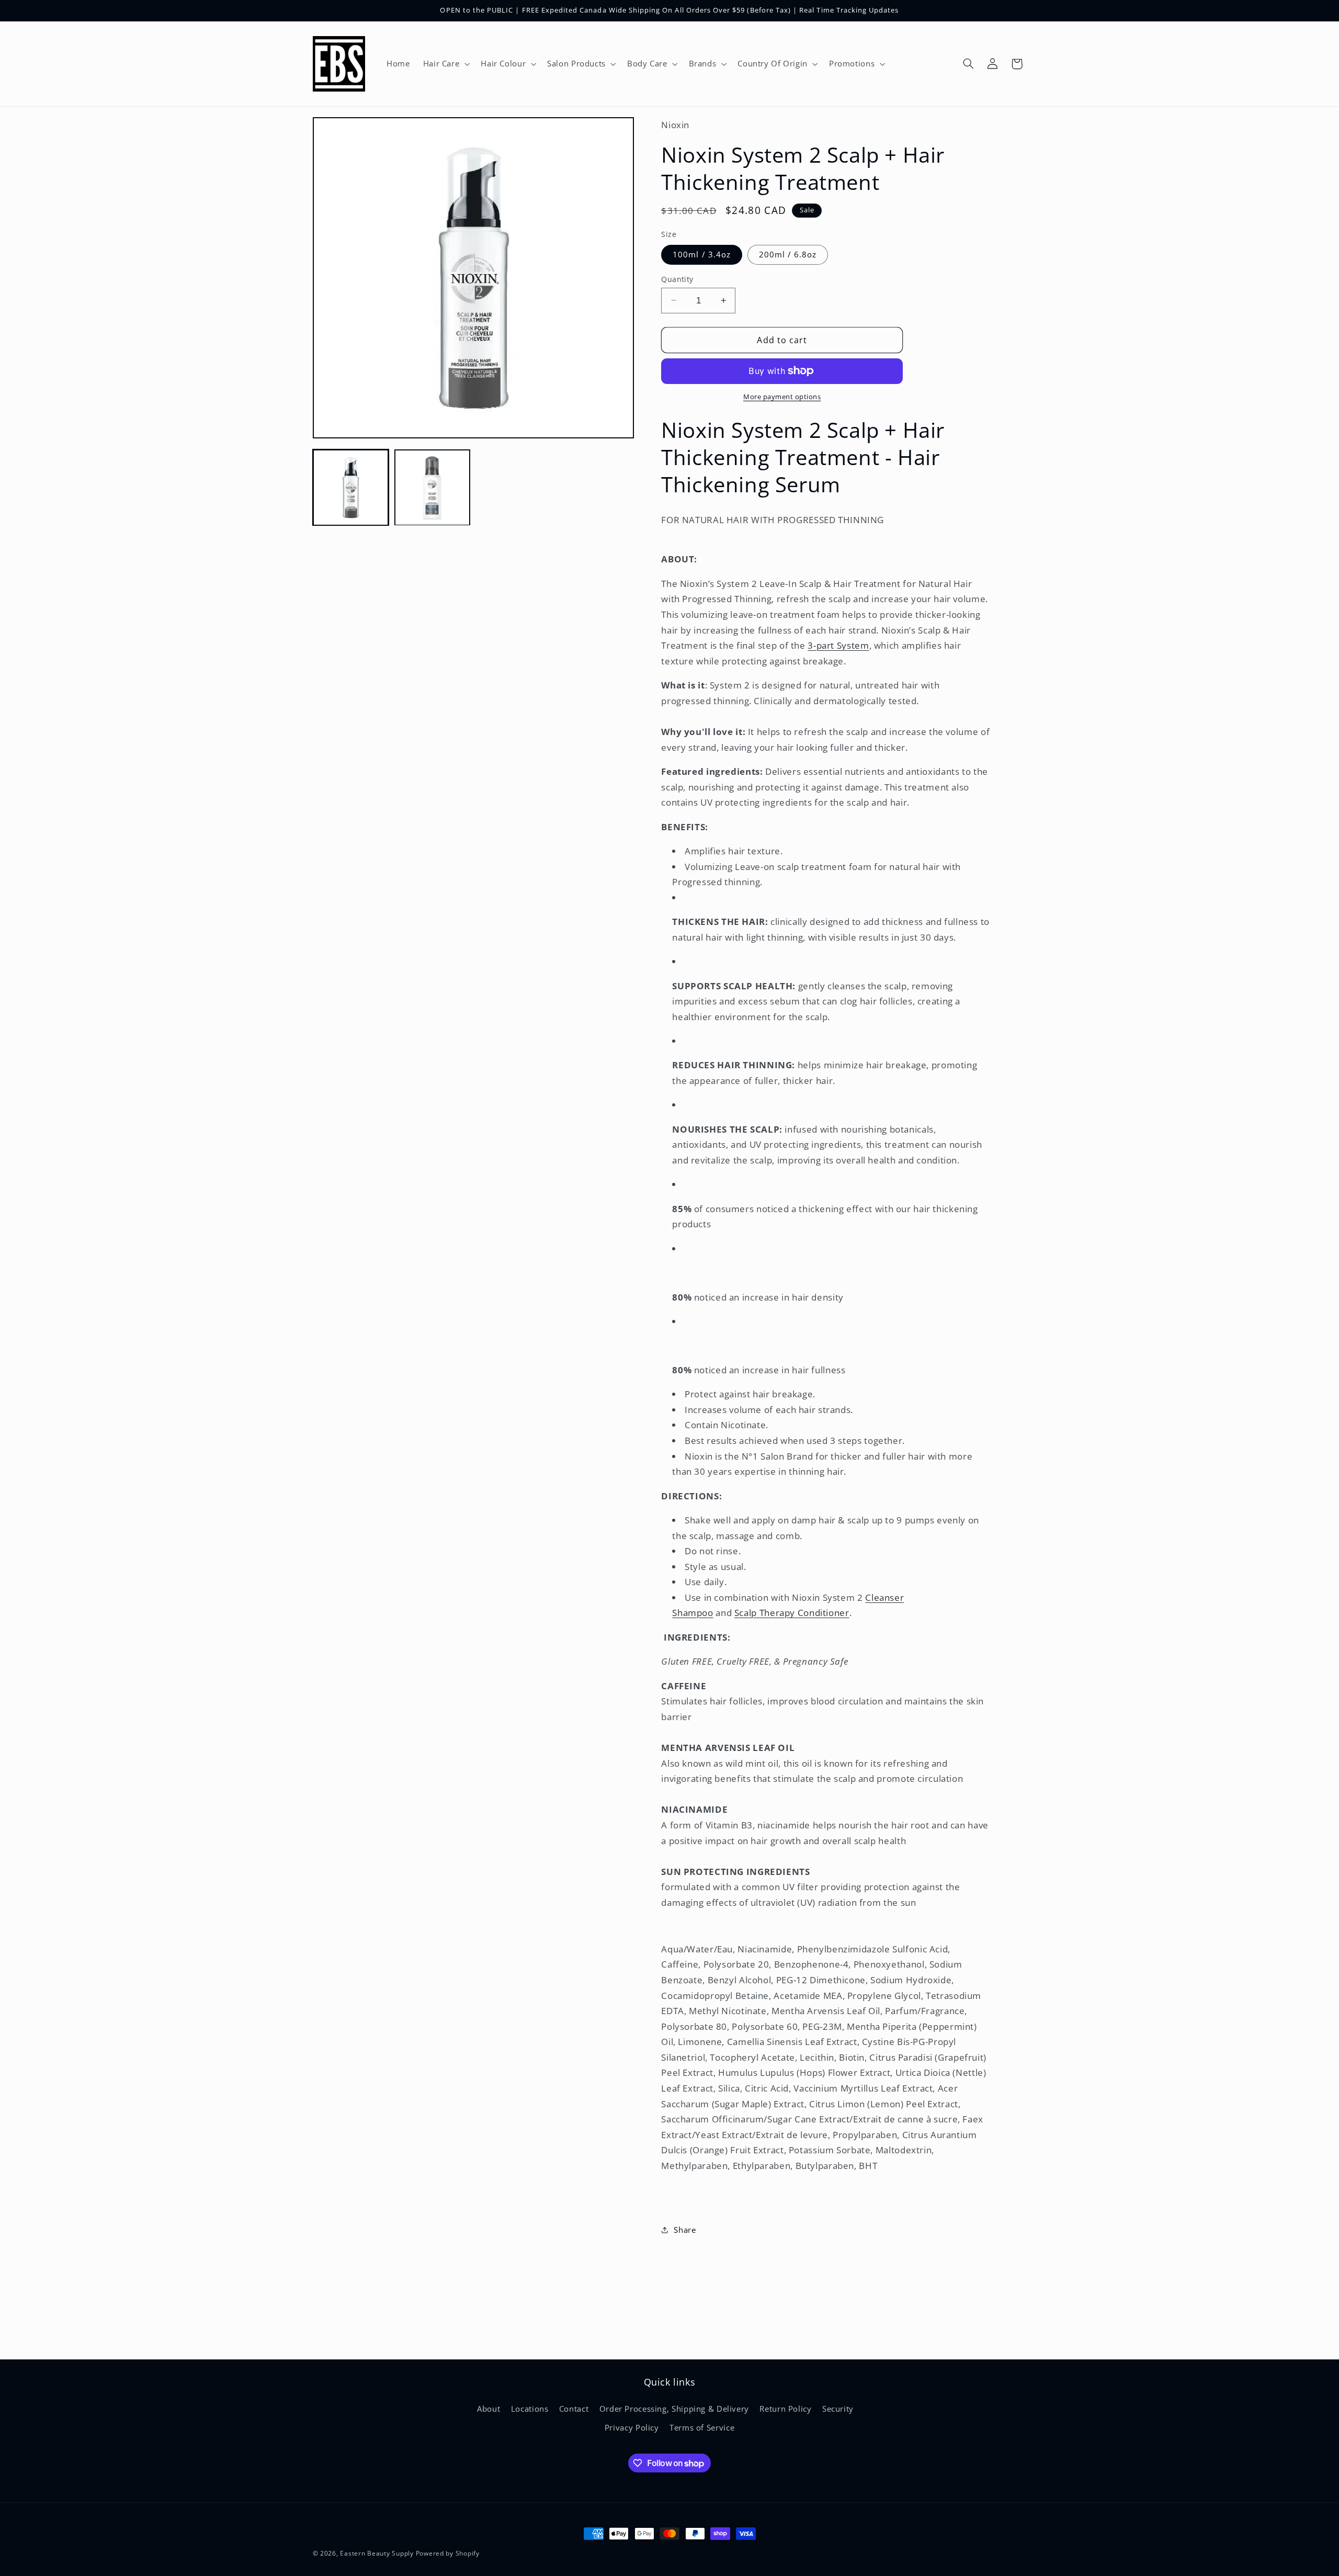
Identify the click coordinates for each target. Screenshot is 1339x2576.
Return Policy (785, 2408)
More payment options (782, 397)
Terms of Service (702, 2427)
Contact (574, 2408)
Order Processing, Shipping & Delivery (674, 2408)
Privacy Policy (632, 2427)
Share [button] (685, 2229)
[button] (445, 64)
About (489, 2408)
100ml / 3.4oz (702, 254)
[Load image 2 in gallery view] (433, 488)
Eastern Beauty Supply (377, 2553)
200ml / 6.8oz (788, 254)
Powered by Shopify (448, 2553)
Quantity (677, 279)
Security (838, 2408)
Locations (530, 2408)
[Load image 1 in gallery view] (351, 488)
